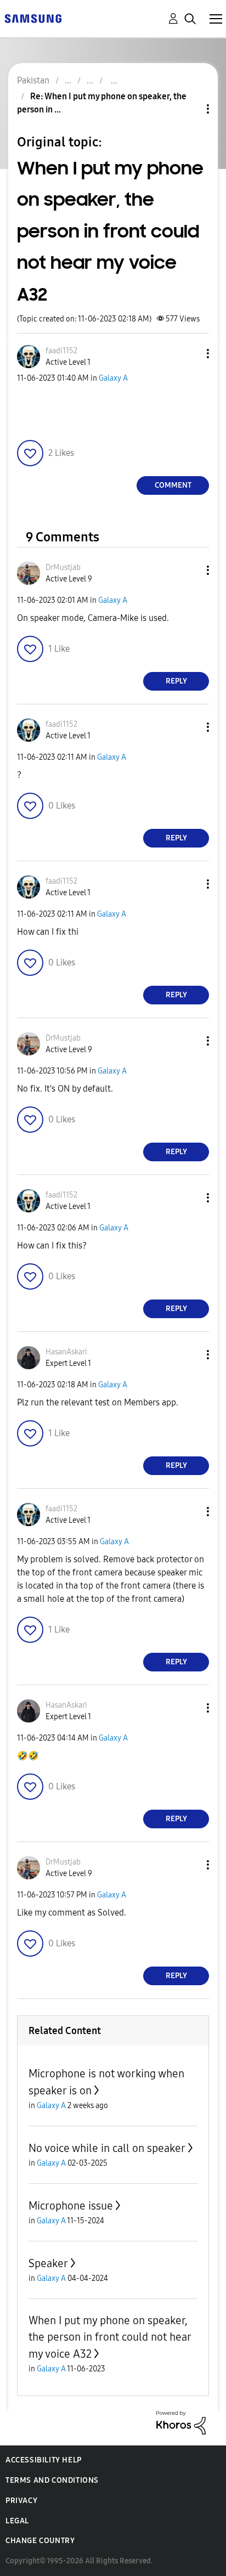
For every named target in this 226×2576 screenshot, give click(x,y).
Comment (173, 485)
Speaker (48, 2263)
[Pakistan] (33, 18)
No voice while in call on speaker (107, 2148)
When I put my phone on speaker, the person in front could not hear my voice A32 (110, 2337)
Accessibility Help (44, 2460)
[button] (190, 354)
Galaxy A (113, 378)
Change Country (40, 2541)
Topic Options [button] (189, 109)
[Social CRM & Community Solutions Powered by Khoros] (181, 2422)
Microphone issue (71, 2206)
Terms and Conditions (52, 2480)
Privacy (21, 2501)
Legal (17, 2521)
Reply (176, 681)
